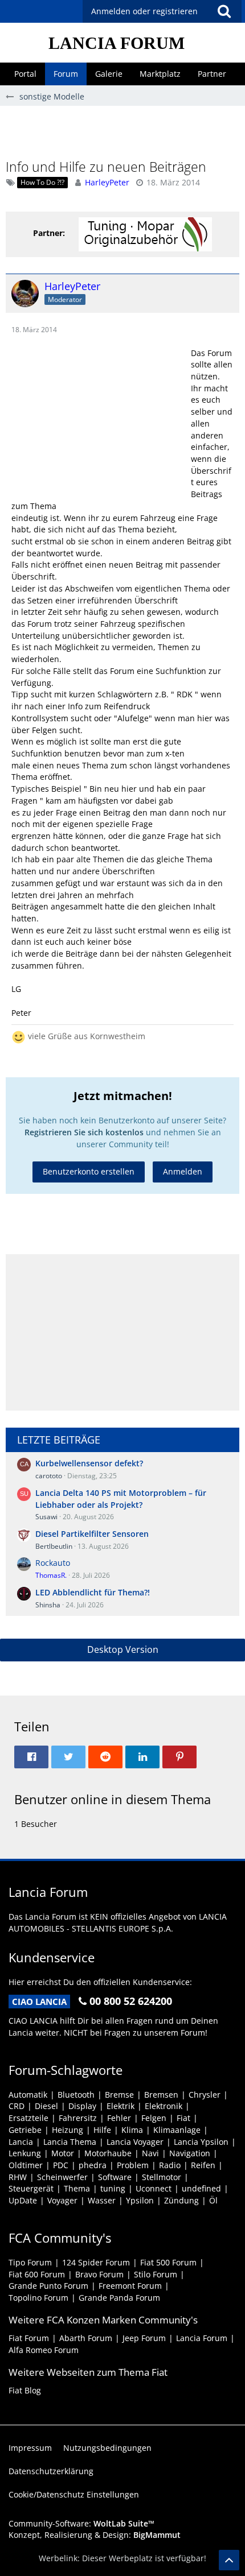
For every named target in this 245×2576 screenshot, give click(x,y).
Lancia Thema (70, 2142)
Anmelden (183, 1171)
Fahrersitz (78, 2118)
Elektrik (121, 2106)
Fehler (119, 2118)
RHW (18, 2177)
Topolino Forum (38, 2298)
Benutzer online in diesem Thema (113, 1799)
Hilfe (102, 2130)
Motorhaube (108, 2153)
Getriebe (25, 2130)
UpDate (23, 2200)
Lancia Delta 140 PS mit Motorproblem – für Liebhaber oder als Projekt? (121, 1499)
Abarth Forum (86, 2338)
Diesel (46, 2106)
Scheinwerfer (62, 2177)
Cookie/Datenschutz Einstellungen (74, 2494)
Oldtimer (26, 2165)
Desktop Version (123, 1649)
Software (115, 2177)
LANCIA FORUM (117, 43)
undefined (201, 2188)
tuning (113, 2188)
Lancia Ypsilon (201, 2142)
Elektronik (164, 2106)
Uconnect (154, 2188)
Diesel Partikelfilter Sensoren (92, 1534)
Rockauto (53, 1563)
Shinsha (48, 1605)
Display (82, 2106)
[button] (224, 11)
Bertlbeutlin (54, 1546)
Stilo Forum (156, 2274)
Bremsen (161, 2095)
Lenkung (25, 2153)
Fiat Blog (25, 2390)
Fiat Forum (29, 2338)
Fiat (183, 2118)
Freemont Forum (130, 2286)
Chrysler (205, 2095)
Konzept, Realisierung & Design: (95, 2535)
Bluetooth (76, 2095)
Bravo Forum (99, 2274)
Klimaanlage (177, 2130)
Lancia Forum (202, 2338)
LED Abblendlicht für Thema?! (93, 1592)
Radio (170, 2165)
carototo (49, 1476)
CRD (17, 2106)
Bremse (119, 2095)
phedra (93, 2165)
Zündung (181, 2200)
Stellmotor (162, 2177)
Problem (133, 2165)
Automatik (28, 2095)
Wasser (102, 2200)
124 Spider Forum (96, 2262)
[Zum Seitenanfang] (229, 2560)
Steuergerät (31, 2188)
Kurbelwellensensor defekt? (89, 1463)
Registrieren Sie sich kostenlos (84, 1132)
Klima (132, 2130)
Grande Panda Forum (119, 2298)
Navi (150, 2153)
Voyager (62, 2200)
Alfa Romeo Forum (44, 2350)
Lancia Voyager (135, 2142)
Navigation (190, 2153)
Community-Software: (81, 2523)
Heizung (68, 2130)
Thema (77, 2188)
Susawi (46, 1517)
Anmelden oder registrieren (144, 11)
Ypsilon (140, 2200)
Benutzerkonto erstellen (89, 1171)
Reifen (203, 2165)
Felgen (154, 2118)
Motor (63, 2153)
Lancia (21, 2142)
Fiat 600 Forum (37, 2274)
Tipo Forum (30, 2262)
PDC (61, 2165)
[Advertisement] (125, 131)
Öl (213, 2200)
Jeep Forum (144, 2338)
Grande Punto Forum (48, 2286)
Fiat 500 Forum (168, 2262)
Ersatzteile (28, 2118)
